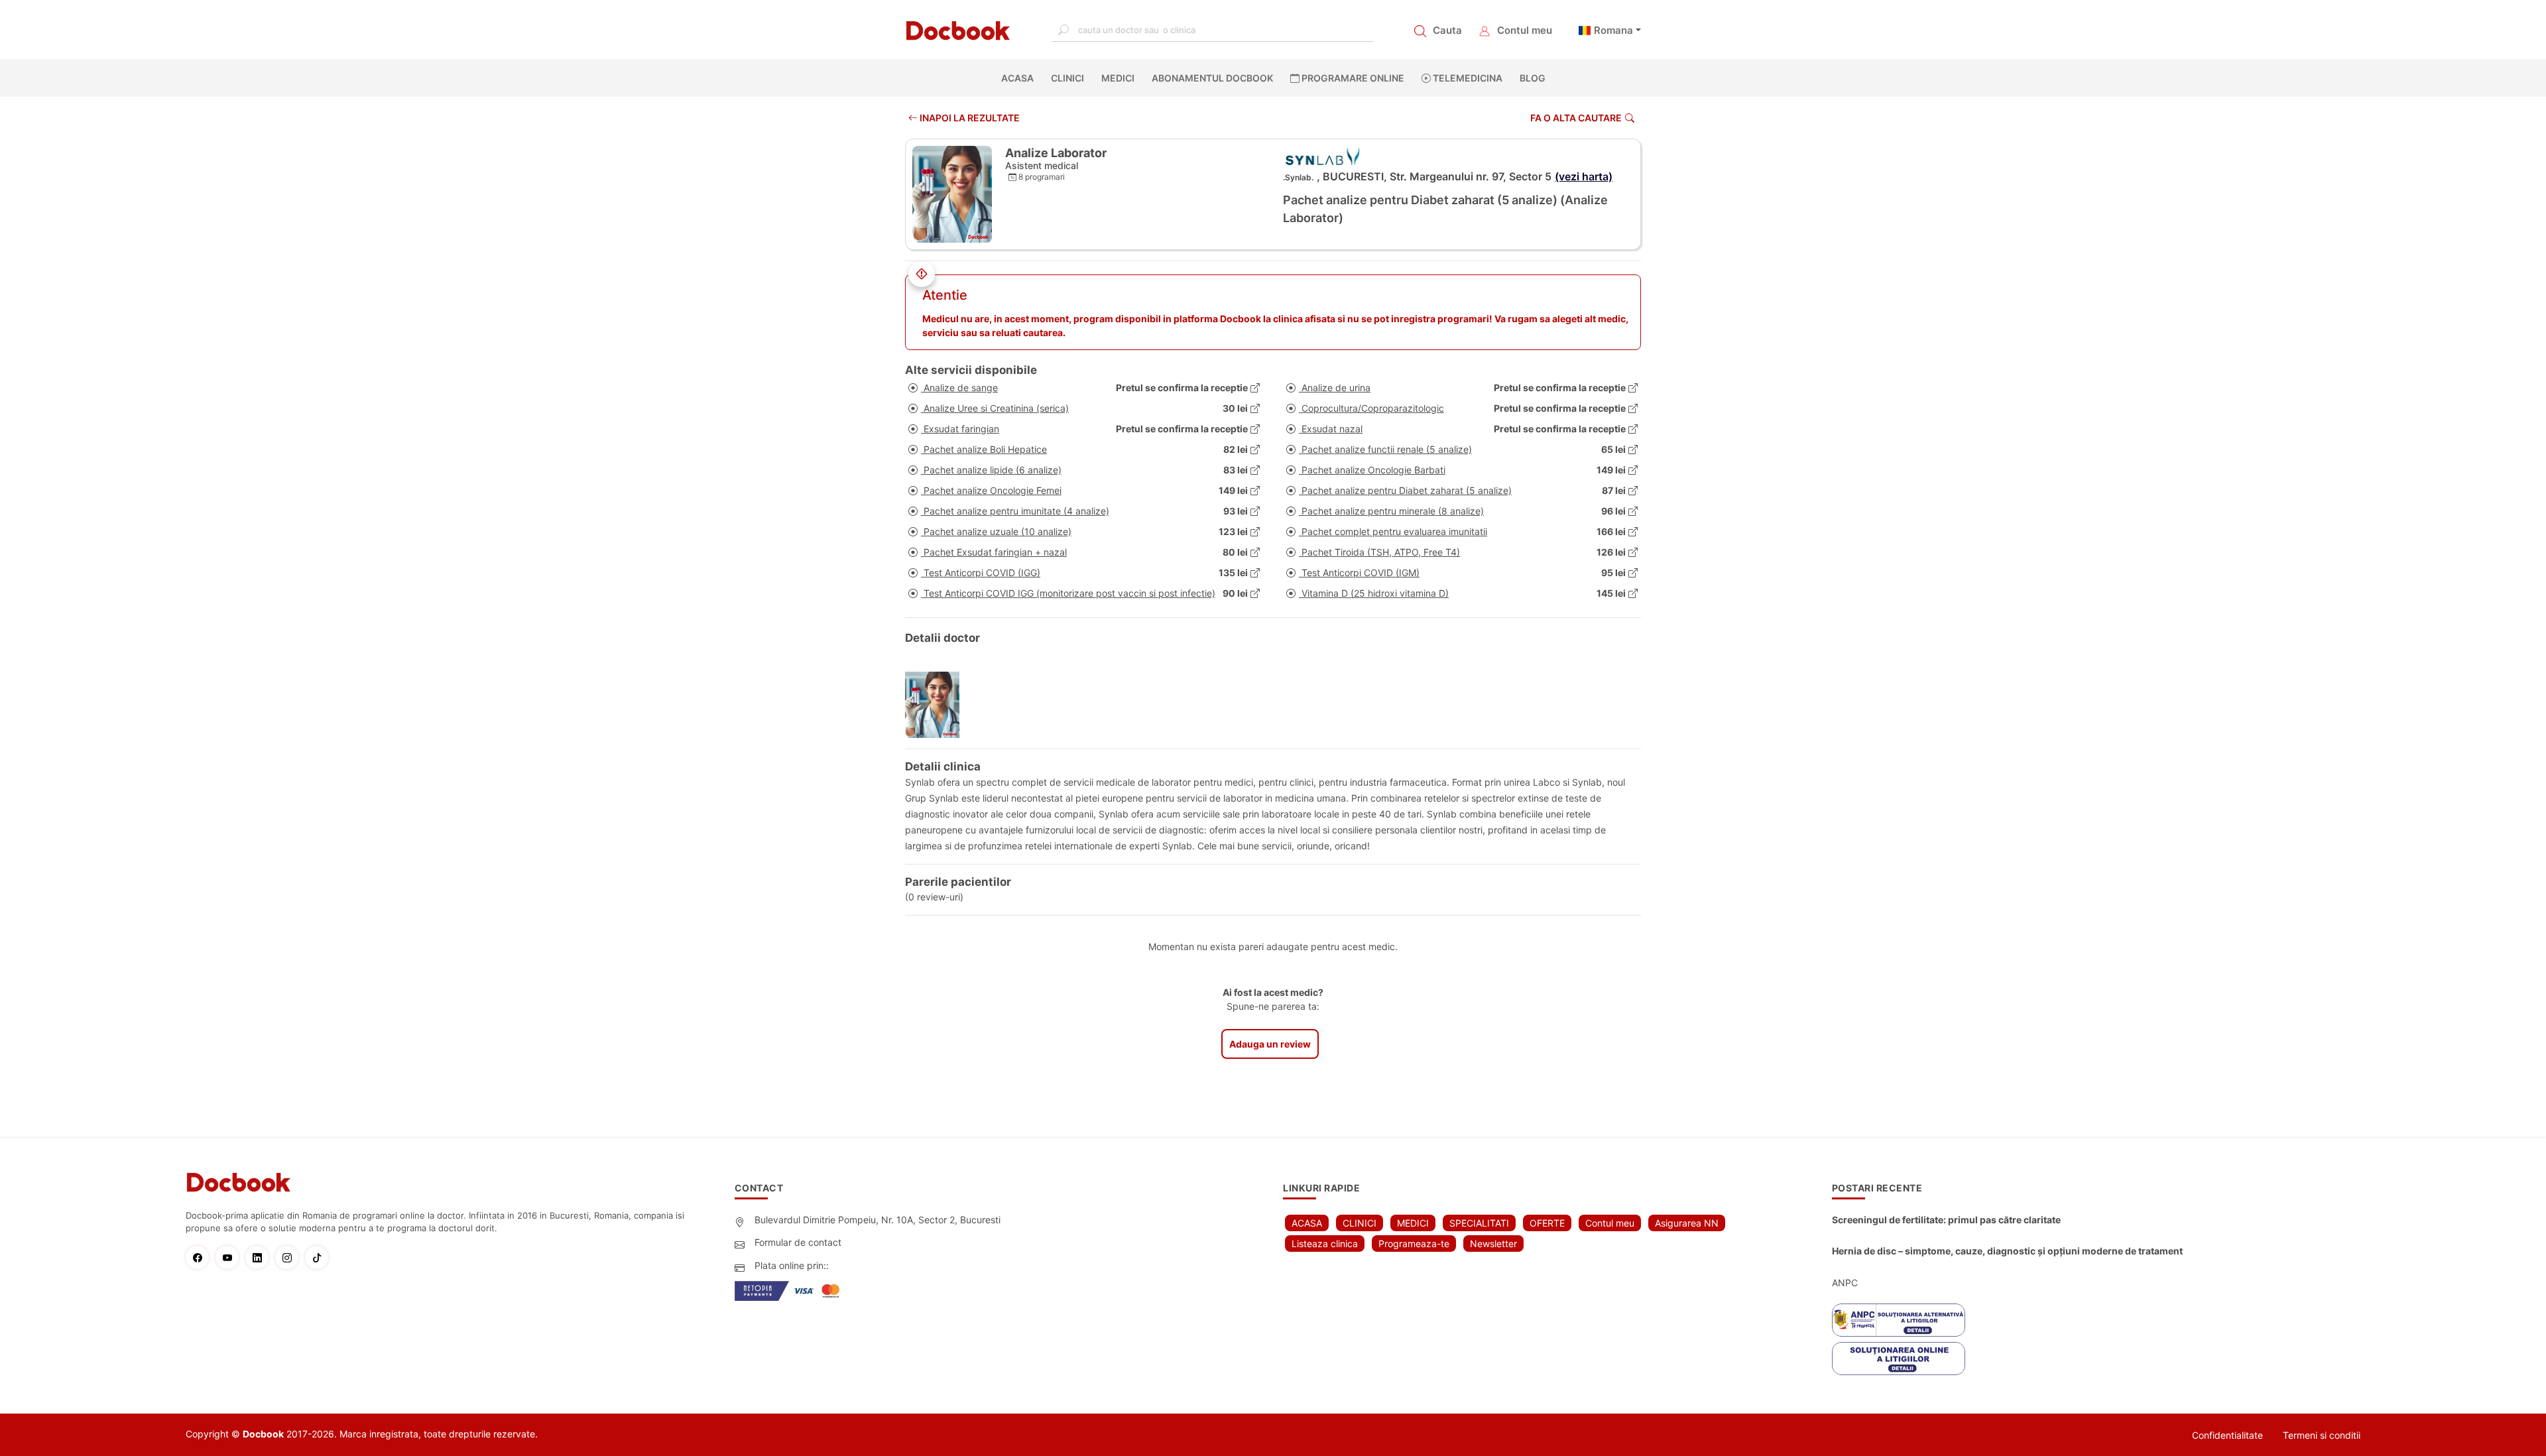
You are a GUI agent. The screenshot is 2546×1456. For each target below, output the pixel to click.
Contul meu (1525, 30)
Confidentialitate (2227, 1435)
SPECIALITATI (1479, 1223)
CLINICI (1067, 78)
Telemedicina (1467, 78)
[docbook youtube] (230, 1257)
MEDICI (1118, 78)
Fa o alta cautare (1576, 118)
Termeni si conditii (2322, 1435)
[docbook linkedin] (260, 1257)
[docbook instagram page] (290, 1257)
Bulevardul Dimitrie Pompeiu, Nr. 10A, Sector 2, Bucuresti (878, 1220)
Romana (1613, 30)
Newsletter (1493, 1244)
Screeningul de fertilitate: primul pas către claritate (1946, 1220)
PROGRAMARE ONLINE (1352, 78)
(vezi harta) (1584, 176)
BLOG (1533, 78)
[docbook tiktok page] (320, 1257)
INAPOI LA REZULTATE (969, 118)
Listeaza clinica (1325, 1244)
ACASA (1020, 78)
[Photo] (937, 705)
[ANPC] (1899, 1320)
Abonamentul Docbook (1212, 78)
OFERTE (1547, 1223)
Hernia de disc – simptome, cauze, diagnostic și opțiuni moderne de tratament (2007, 1251)
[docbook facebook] (201, 1257)
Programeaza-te (1414, 1244)
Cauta (1447, 30)
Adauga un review (1270, 1044)
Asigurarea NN (1687, 1223)
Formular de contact (798, 1242)
